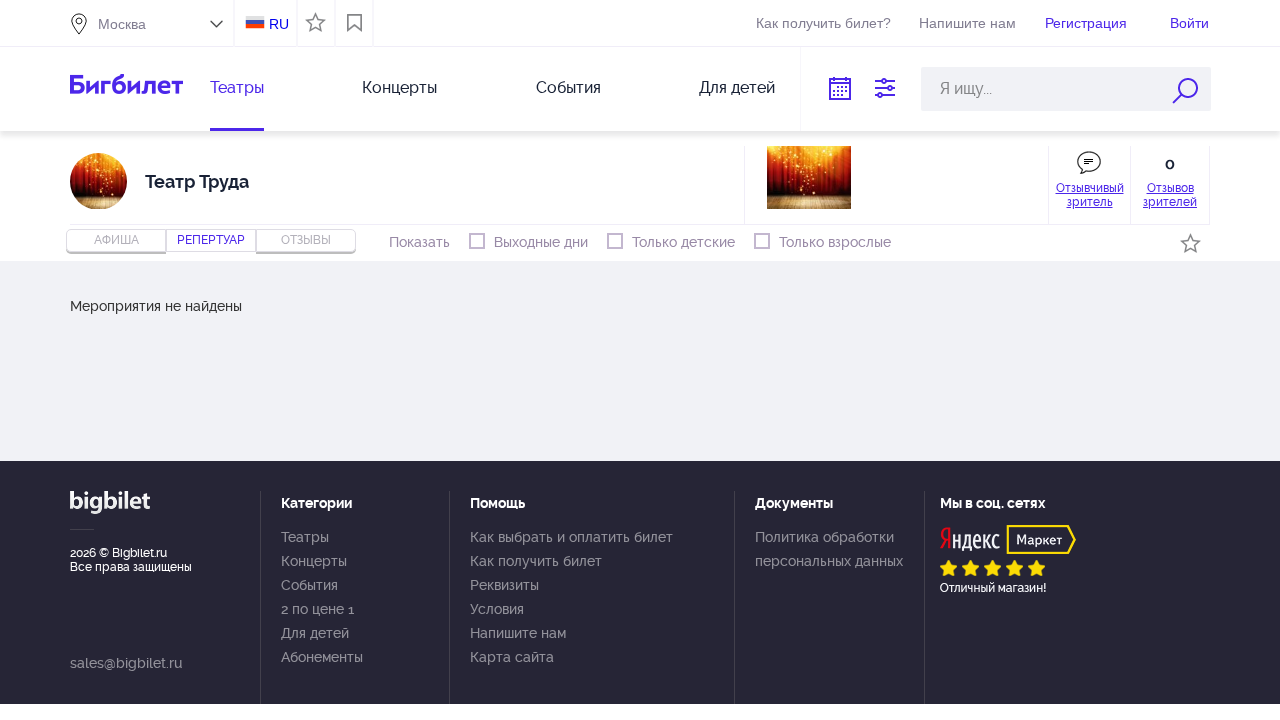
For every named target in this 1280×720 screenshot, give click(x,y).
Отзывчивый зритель (1090, 195)
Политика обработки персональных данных (829, 549)
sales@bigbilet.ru (126, 663)
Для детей (737, 87)
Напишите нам (967, 23)
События (568, 87)
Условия (497, 609)
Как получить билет (536, 561)
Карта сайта (512, 657)
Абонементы (322, 657)
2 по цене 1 (317, 609)
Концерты (399, 87)
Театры (237, 87)
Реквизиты (504, 585)
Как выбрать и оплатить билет (571, 537)
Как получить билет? (823, 23)
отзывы (306, 240)
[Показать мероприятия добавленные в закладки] (354, 23)
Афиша (116, 240)
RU (279, 24)
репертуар (211, 240)
